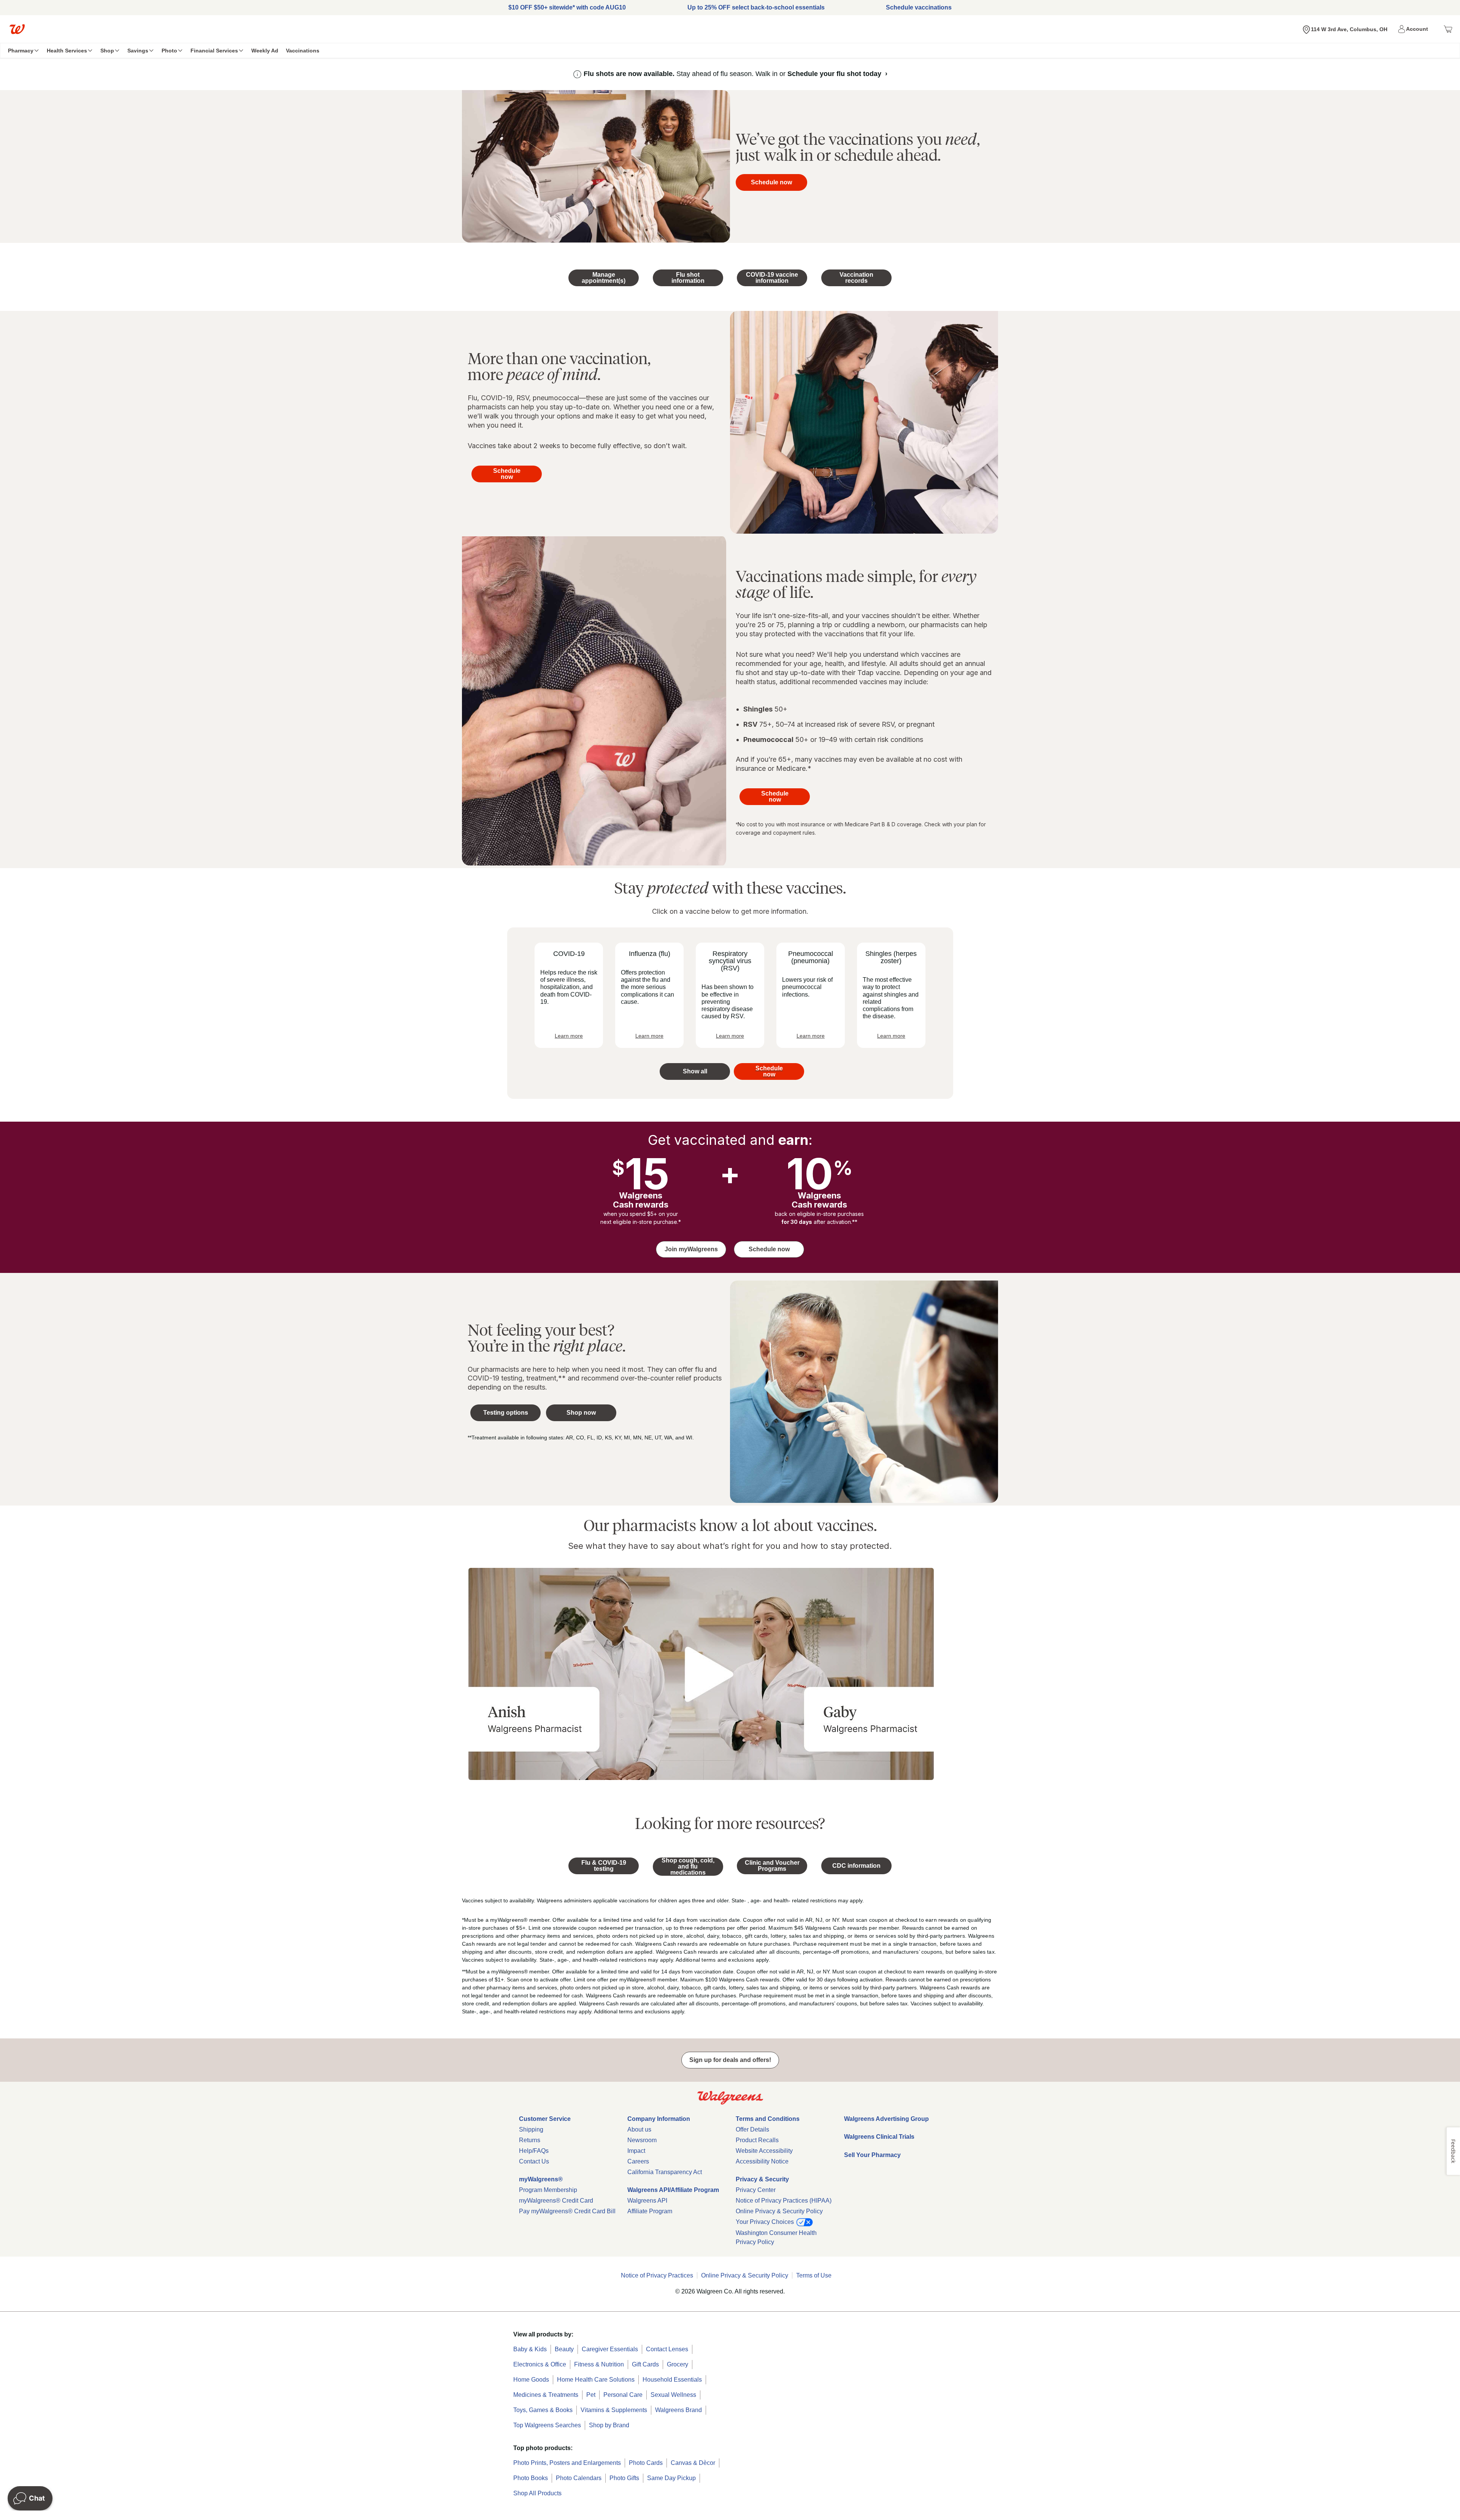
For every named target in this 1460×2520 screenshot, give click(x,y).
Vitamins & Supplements (614, 2410)
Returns (530, 2140)
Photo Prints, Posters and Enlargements (567, 2463)
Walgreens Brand (678, 2410)
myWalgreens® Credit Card (556, 2201)
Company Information (659, 2119)
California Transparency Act (665, 2172)
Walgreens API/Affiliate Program (673, 2190)
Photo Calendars (579, 2478)
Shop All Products (537, 2493)
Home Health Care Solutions (596, 2380)
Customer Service (545, 2119)
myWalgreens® (541, 2179)
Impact (636, 2151)
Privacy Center (756, 2190)
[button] (1414, 29)
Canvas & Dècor (693, 2463)
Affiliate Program (650, 2211)
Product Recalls (757, 2140)
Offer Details (752, 2129)
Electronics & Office (540, 2364)
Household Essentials (672, 2380)
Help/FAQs (534, 2151)
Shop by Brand (609, 2425)
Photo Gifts (624, 2478)
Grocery (678, 2364)
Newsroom (642, 2140)
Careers (638, 2161)
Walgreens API (647, 2201)
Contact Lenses (667, 2349)
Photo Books (531, 2478)
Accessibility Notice (762, 2161)
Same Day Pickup (671, 2478)
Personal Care (623, 2395)
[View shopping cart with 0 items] (1448, 29)
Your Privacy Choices (766, 2222)
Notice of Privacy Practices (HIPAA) (784, 2201)
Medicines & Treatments (546, 2395)
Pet (591, 2395)
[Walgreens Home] (17, 29)
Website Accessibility (764, 2151)
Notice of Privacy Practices (657, 2275)
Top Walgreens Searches (547, 2425)
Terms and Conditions (768, 2119)
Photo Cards (646, 2463)
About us (639, 2129)
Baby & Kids (530, 2349)
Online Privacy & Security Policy (779, 2211)
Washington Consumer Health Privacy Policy (776, 2237)
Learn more (569, 1036)
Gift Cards (645, 2364)
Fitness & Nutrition (599, 2364)
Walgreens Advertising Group (886, 2119)
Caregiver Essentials (610, 2349)
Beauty (564, 2349)
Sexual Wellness (673, 2395)
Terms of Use (814, 2275)
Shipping (531, 2129)
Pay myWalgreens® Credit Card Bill (567, 2211)
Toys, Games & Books (543, 2410)
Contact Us (534, 2161)
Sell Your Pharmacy (872, 2155)
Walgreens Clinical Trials (879, 2137)
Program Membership (548, 2190)
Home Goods (531, 2380)
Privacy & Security (762, 2179)
